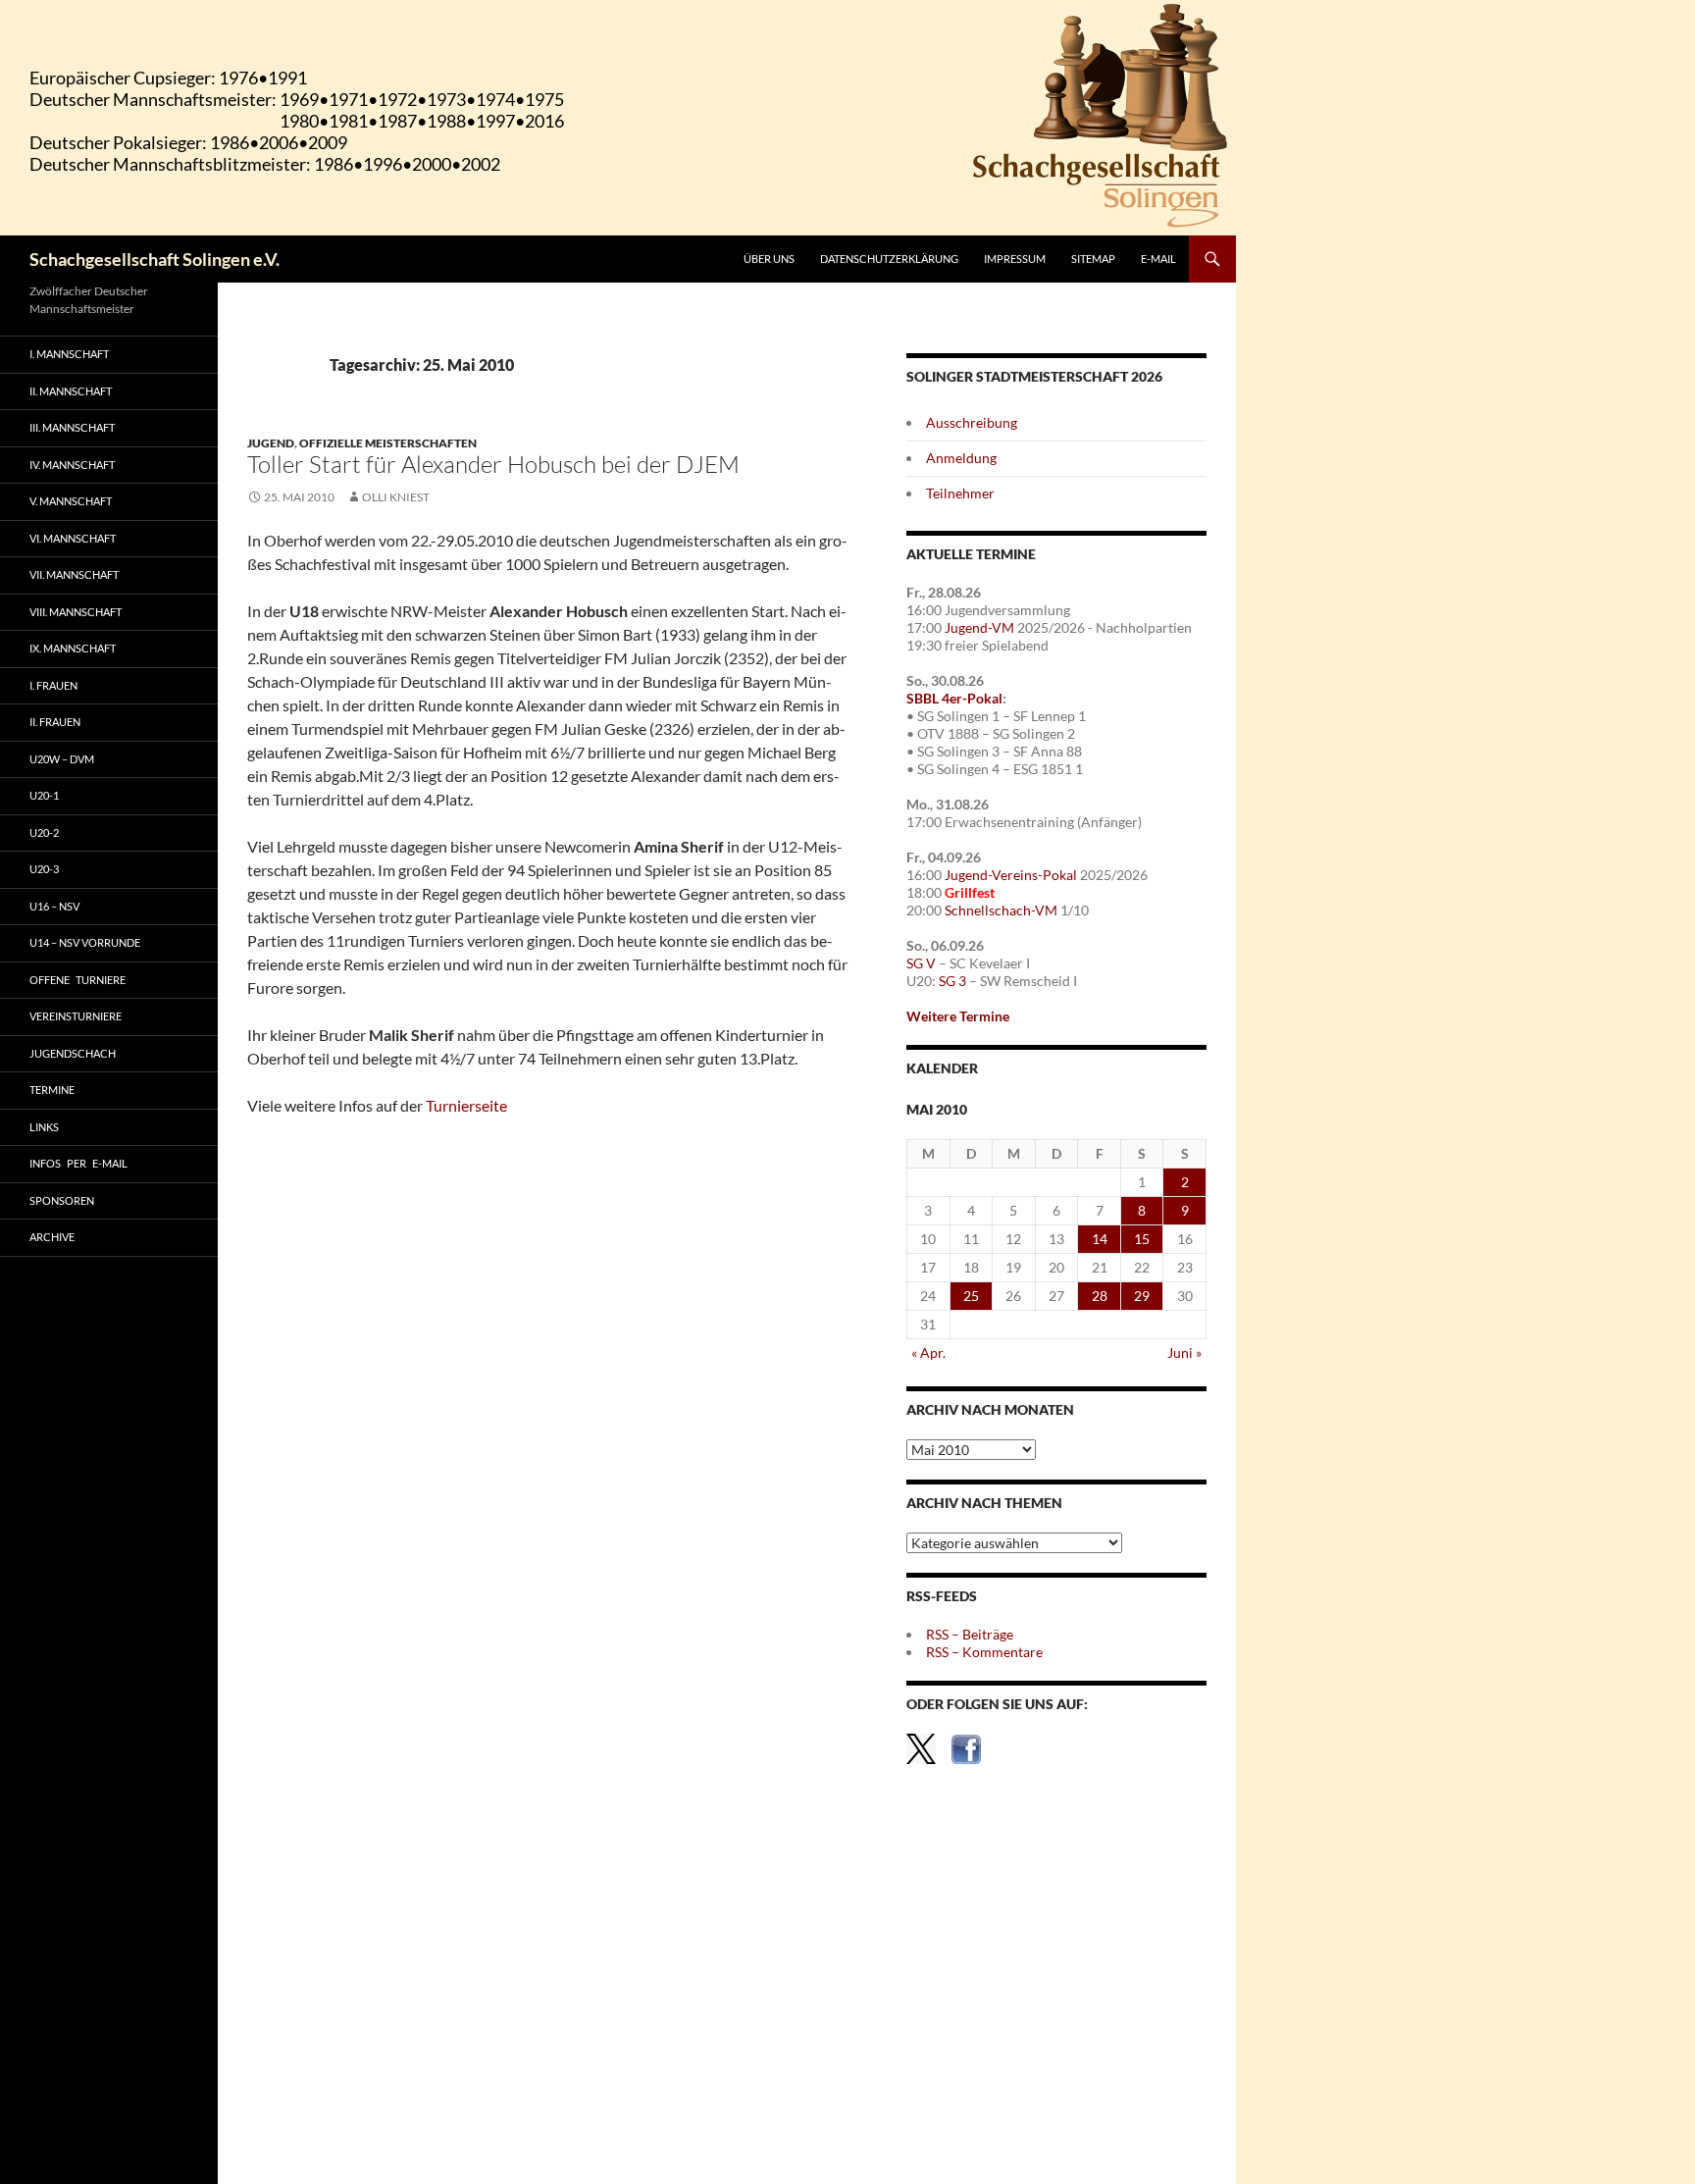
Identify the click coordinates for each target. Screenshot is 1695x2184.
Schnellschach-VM (1001, 910)
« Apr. (928, 1352)
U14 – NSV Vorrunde (85, 942)
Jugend (271, 443)
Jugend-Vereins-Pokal (1011, 875)
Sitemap (1093, 259)
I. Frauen (53, 685)
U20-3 (44, 869)
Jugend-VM (979, 627)
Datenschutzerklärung (889, 259)
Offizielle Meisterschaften (388, 443)
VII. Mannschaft (74, 574)
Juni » (1184, 1352)
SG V (921, 963)
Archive (52, 1237)
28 (1100, 1296)
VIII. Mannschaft (76, 612)
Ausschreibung (972, 422)
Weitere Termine (958, 1016)
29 (1142, 1296)
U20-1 (44, 795)
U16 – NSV (54, 906)
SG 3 (952, 981)
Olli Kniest (396, 497)
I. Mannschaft (69, 354)
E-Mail (1158, 259)
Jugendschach (73, 1053)
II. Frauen (55, 722)
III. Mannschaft (72, 427)
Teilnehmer (960, 493)
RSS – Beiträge (970, 1634)
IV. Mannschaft (72, 465)
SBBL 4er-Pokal (954, 698)
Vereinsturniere (76, 1016)
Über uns (769, 259)
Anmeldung (961, 458)
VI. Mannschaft (73, 538)
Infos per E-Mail (78, 1163)
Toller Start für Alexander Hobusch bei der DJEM (493, 464)
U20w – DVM (62, 759)
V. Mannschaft (71, 501)
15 (1142, 1239)
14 (1100, 1239)
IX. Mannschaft (73, 648)
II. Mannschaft (71, 391)
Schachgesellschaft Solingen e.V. (154, 259)
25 (971, 1296)
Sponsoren (62, 1200)
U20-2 (44, 832)
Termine (52, 1090)
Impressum (1015, 259)
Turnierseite (466, 1105)
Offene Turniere (77, 980)
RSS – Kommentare (984, 1652)
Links (44, 1127)
